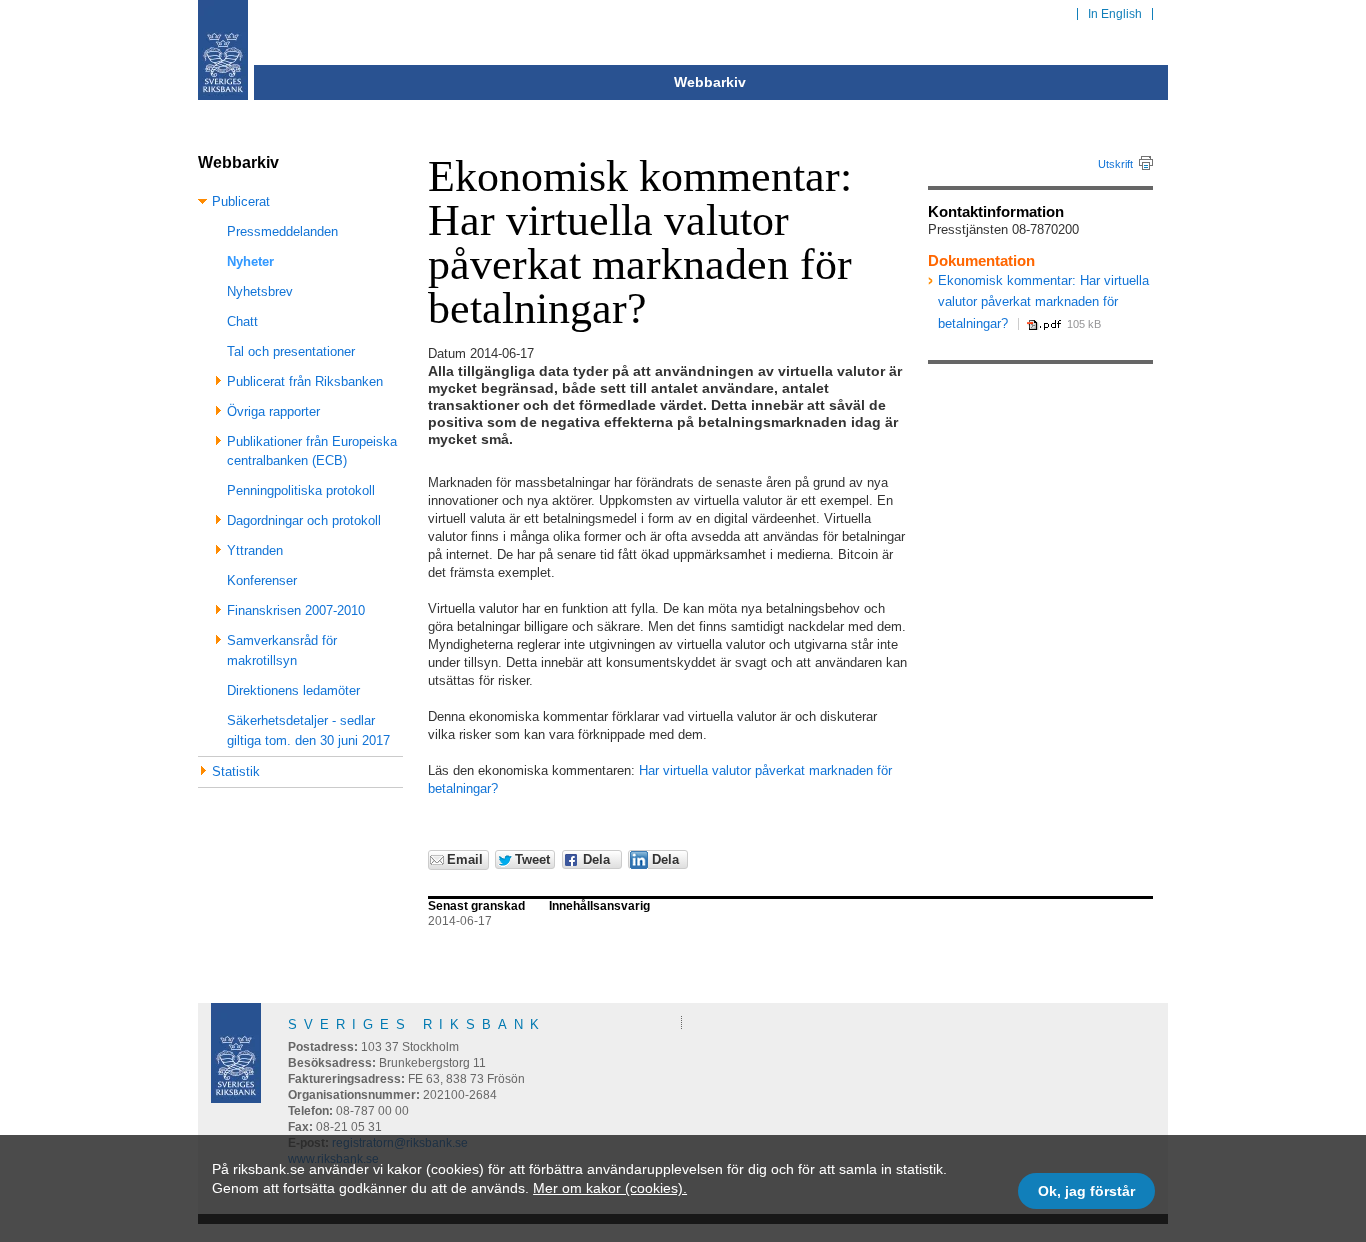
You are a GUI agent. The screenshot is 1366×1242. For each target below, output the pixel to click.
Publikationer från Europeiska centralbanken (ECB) (312, 451)
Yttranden (255, 550)
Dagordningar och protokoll (304, 520)
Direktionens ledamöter (293, 690)
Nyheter (250, 261)
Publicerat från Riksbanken (305, 381)
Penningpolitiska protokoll (301, 490)
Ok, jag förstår (1086, 1191)
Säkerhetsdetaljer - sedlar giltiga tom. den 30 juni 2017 (308, 730)
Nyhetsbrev (260, 291)
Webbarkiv (710, 82)
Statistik (236, 771)
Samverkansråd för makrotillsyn (282, 650)
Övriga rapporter (273, 411)
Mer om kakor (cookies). (610, 1188)
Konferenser (262, 580)
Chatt (242, 321)
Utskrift (1115, 164)
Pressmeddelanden (282, 231)
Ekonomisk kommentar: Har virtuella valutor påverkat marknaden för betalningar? (1043, 302)
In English (1115, 14)
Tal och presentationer (291, 351)
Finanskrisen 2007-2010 (296, 610)
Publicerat (241, 201)
